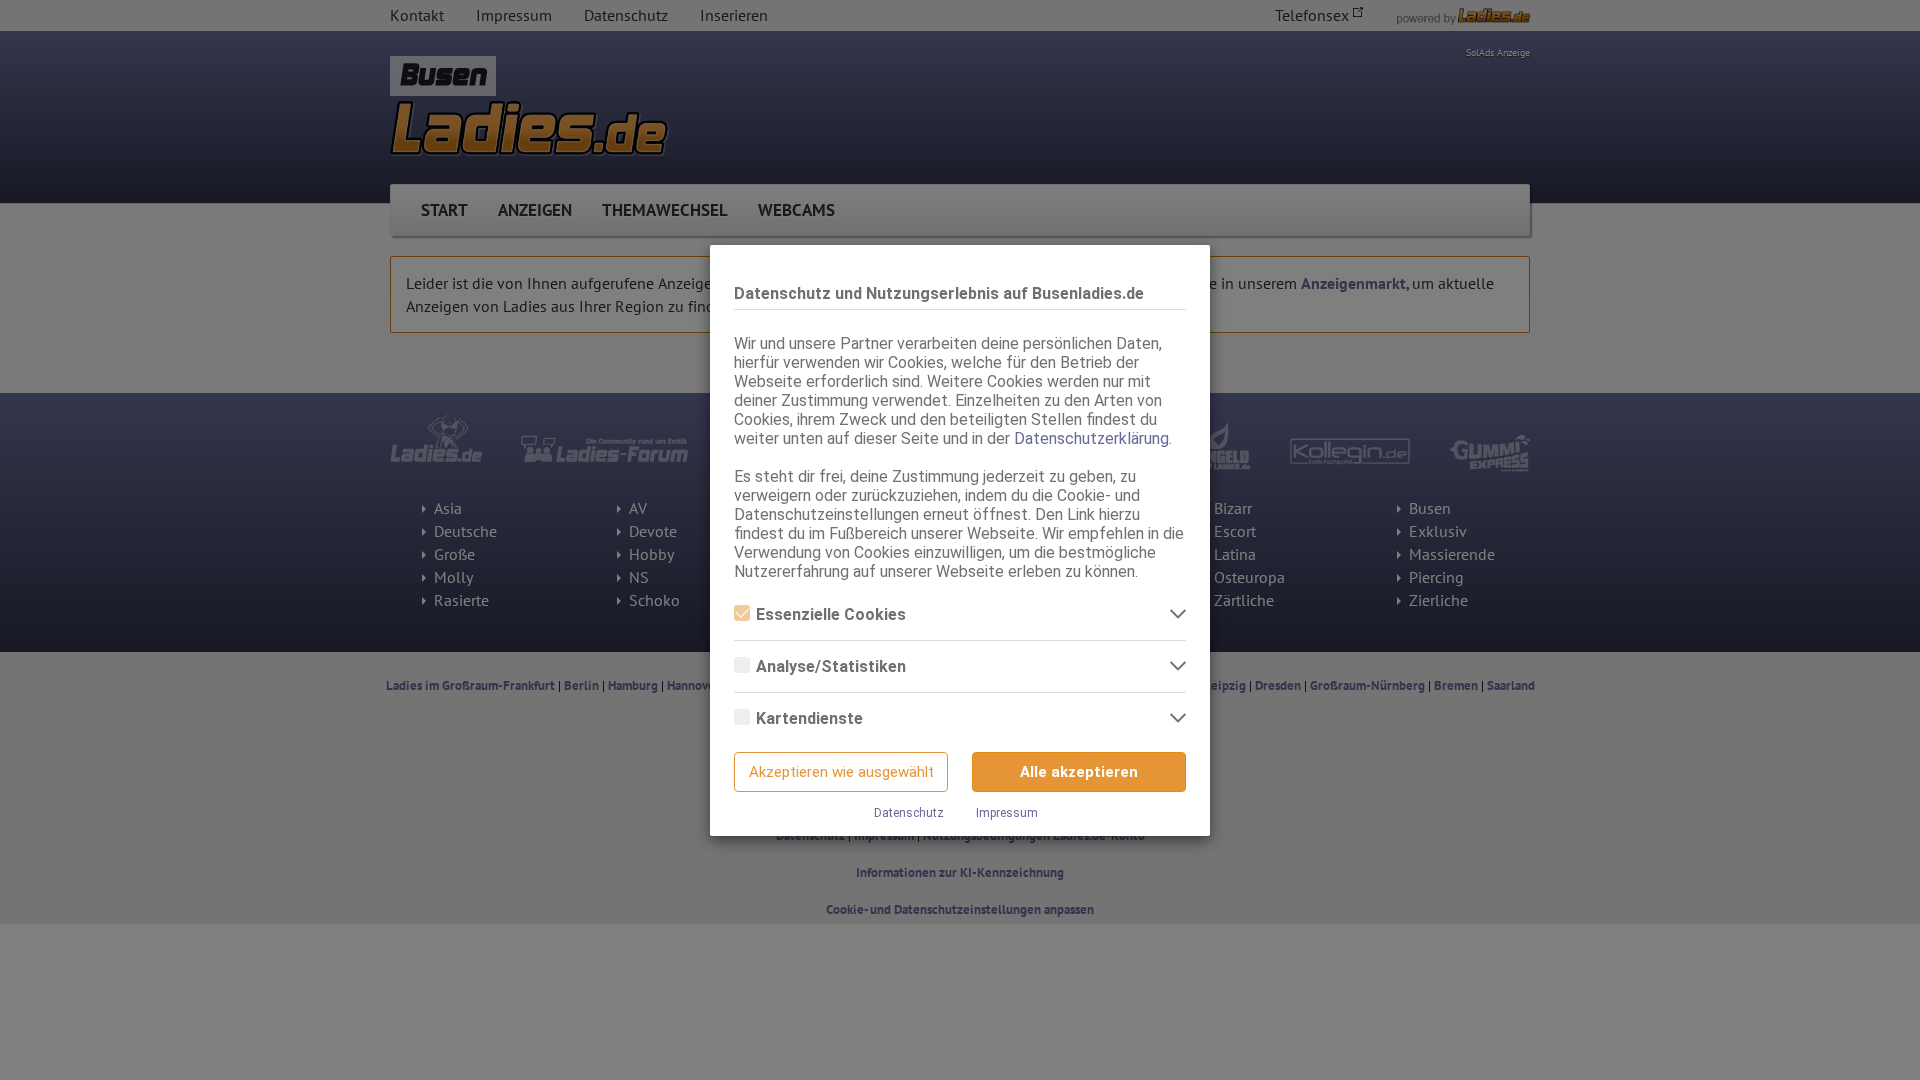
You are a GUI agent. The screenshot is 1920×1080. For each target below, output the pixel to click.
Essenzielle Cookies (831, 614)
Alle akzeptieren (1079, 772)
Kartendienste (809, 718)
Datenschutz (909, 813)
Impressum (1007, 813)
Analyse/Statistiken (831, 666)
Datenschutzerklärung (1091, 438)
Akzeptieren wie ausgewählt (841, 772)
